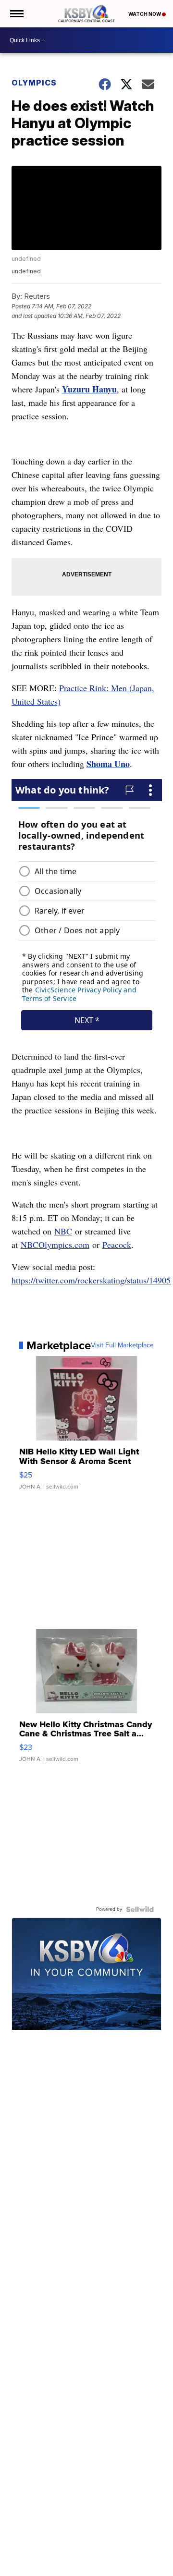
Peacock (117, 1245)
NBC (63, 1231)
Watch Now (145, 14)
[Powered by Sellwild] (140, 1909)
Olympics (34, 83)
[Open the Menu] (16, 14)
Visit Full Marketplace (122, 1345)
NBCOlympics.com (55, 1245)
